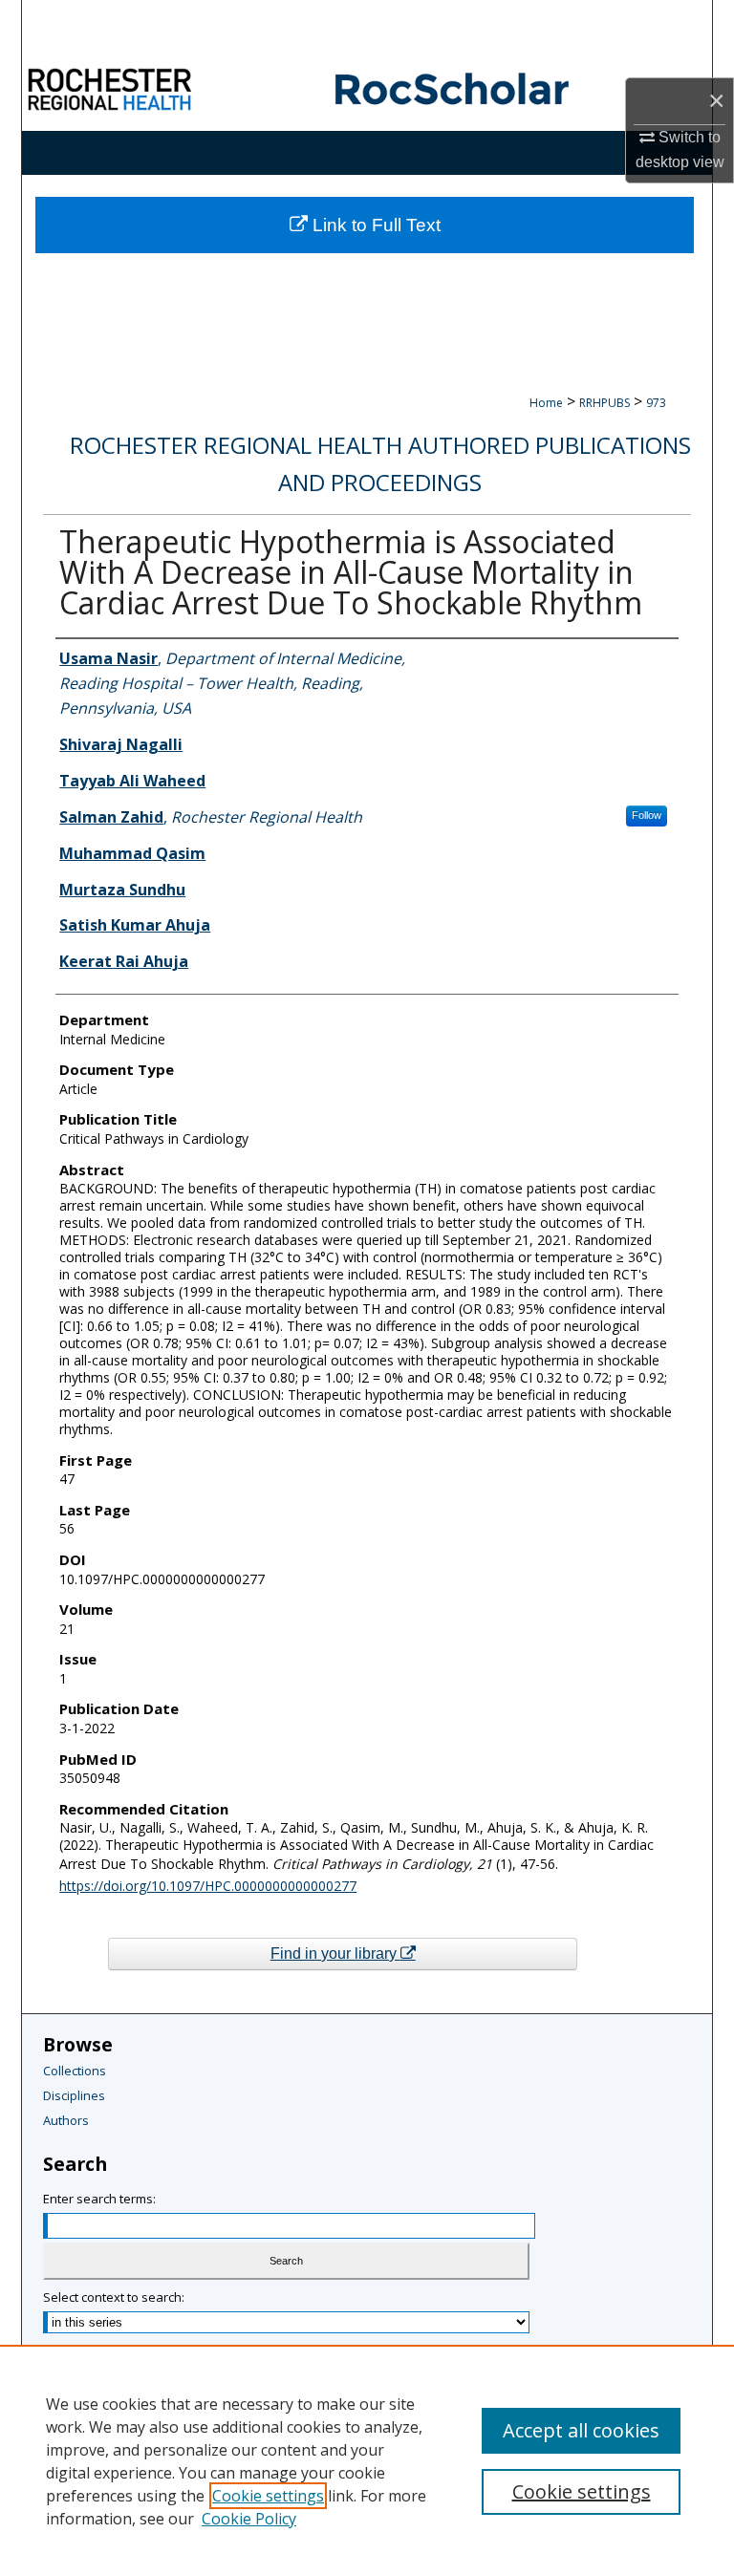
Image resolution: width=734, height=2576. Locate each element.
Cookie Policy (249, 2519)
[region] (367, 2460)
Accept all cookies (581, 2430)
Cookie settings (268, 2496)
